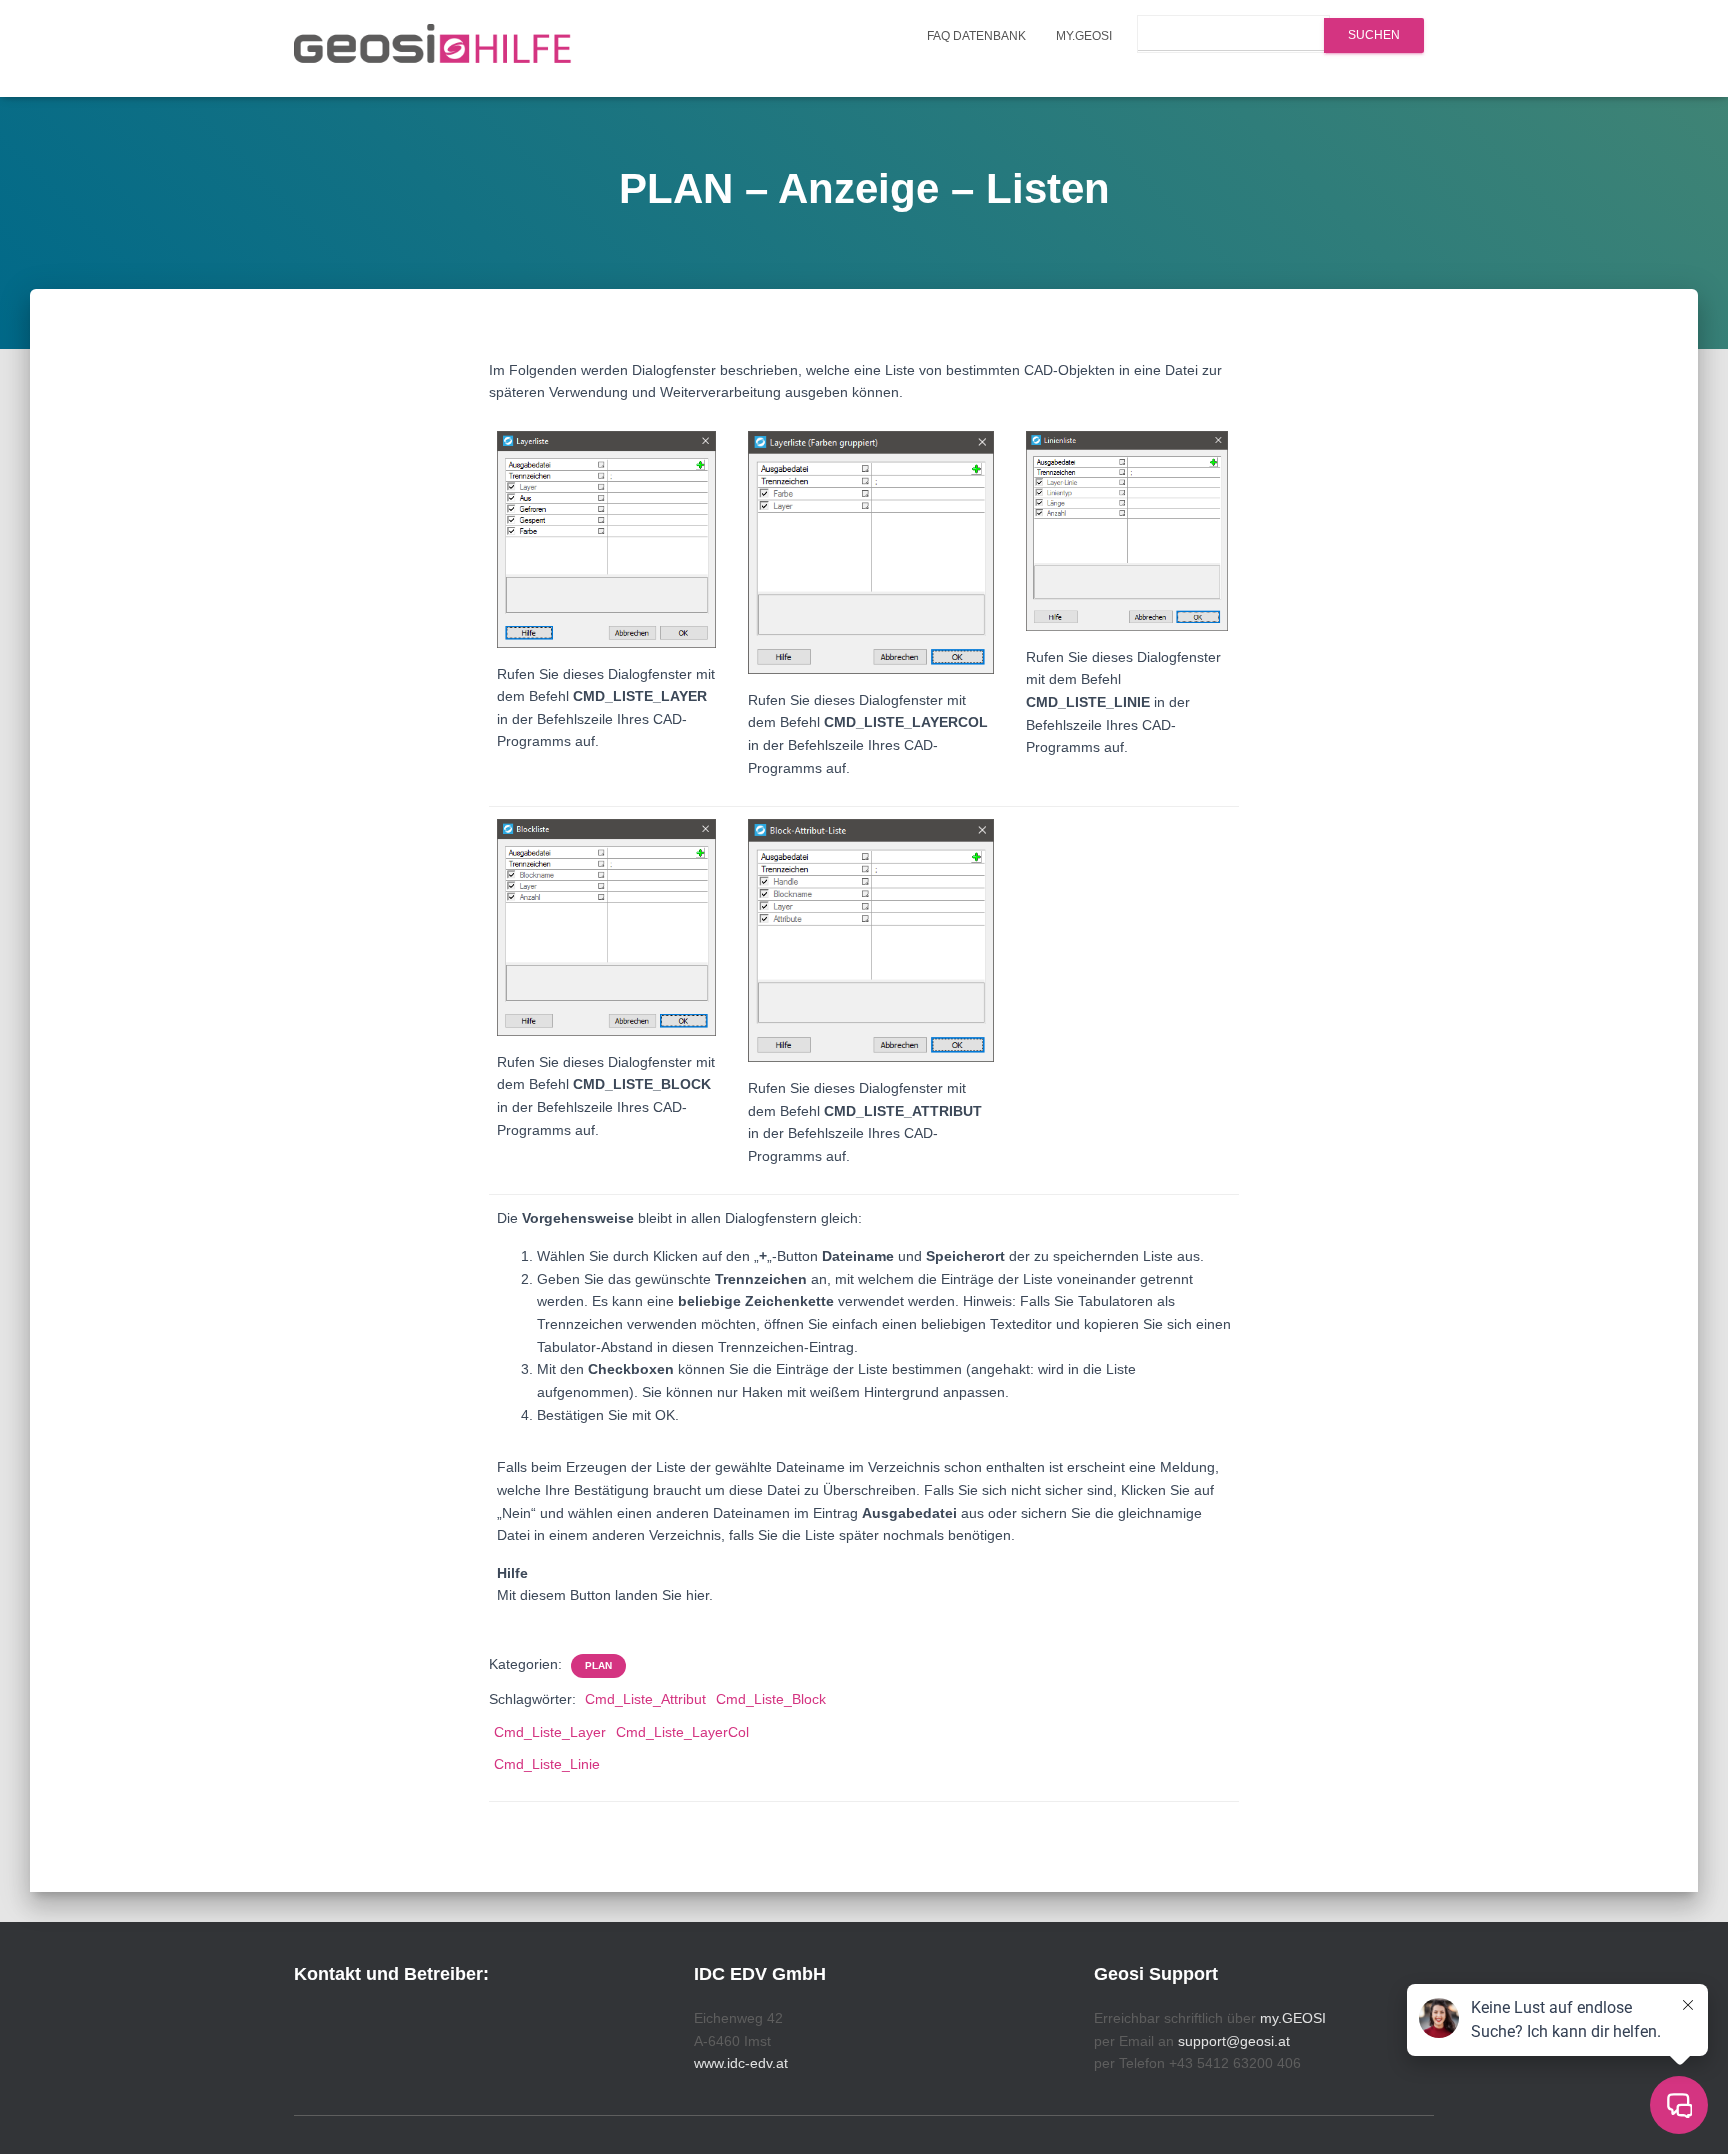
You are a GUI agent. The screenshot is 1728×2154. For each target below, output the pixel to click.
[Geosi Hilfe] (433, 49)
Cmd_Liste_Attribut (645, 1699)
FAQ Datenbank (976, 36)
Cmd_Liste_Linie (547, 1764)
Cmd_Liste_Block (771, 1699)
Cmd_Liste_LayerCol (682, 1732)
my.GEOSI (1084, 36)
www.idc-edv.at (741, 2063)
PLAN (598, 1665)
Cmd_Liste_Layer (550, 1732)
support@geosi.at (1234, 2041)
